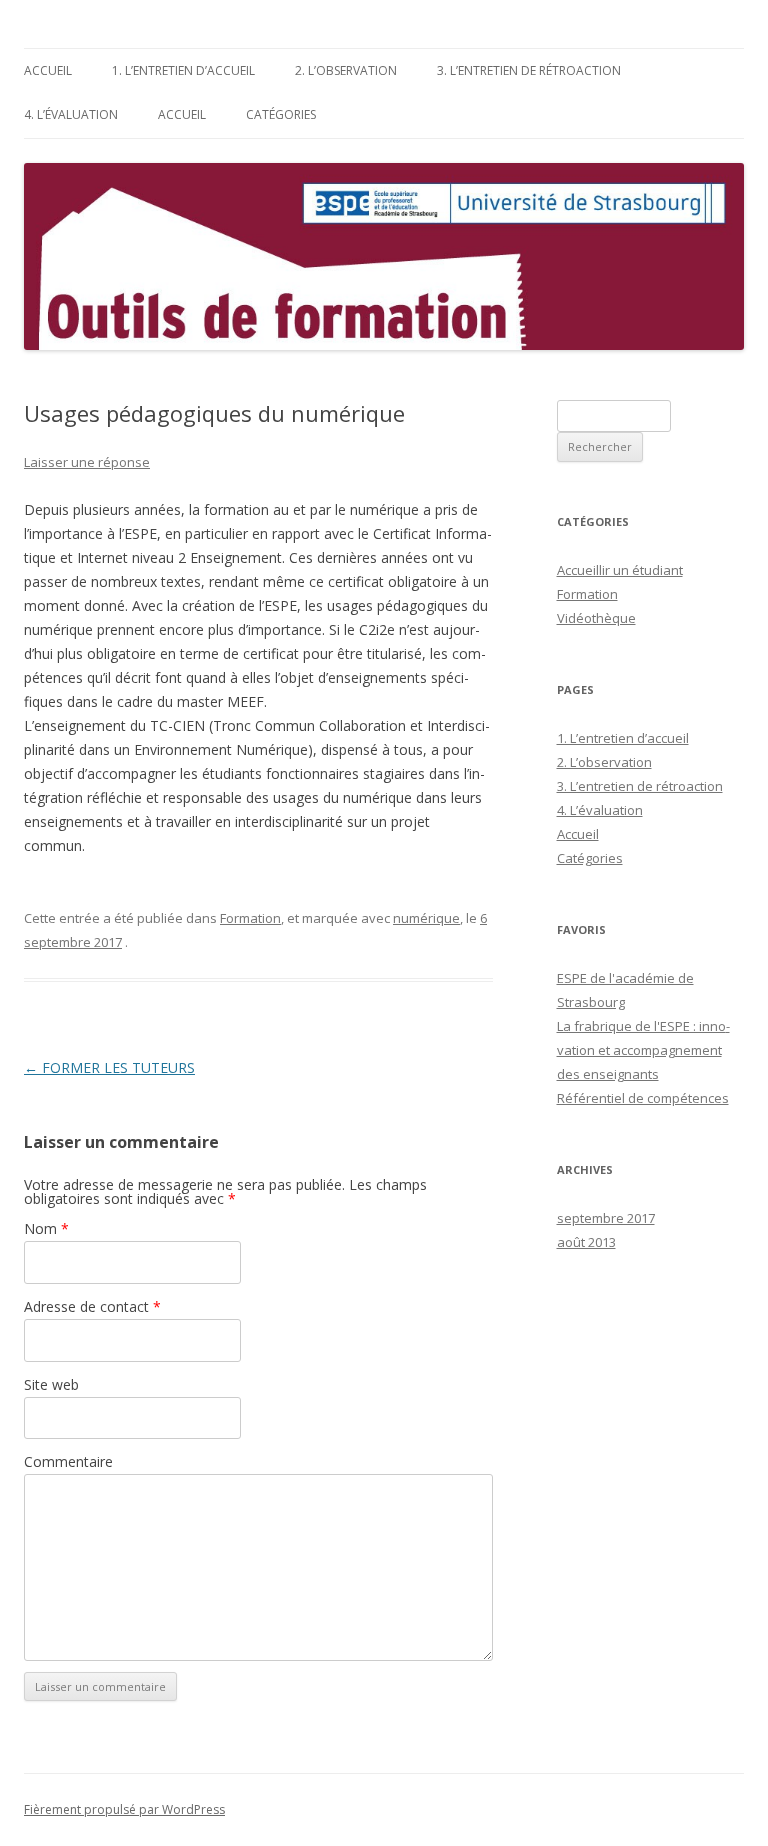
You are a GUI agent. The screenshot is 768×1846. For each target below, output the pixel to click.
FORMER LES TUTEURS (109, 1067)
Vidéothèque (596, 618)
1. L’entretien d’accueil (183, 70)
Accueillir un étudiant (620, 570)
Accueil (48, 70)
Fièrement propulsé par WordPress (124, 1809)
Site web (51, 1384)
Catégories (281, 114)
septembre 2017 (606, 1218)
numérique (426, 918)
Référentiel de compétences (643, 1098)
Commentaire (68, 1461)
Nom (46, 1228)
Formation (250, 918)
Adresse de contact (92, 1306)
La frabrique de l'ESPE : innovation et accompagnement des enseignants (643, 1050)
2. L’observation (346, 70)
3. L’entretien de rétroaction (529, 70)
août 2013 (586, 1242)
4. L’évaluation (71, 114)
